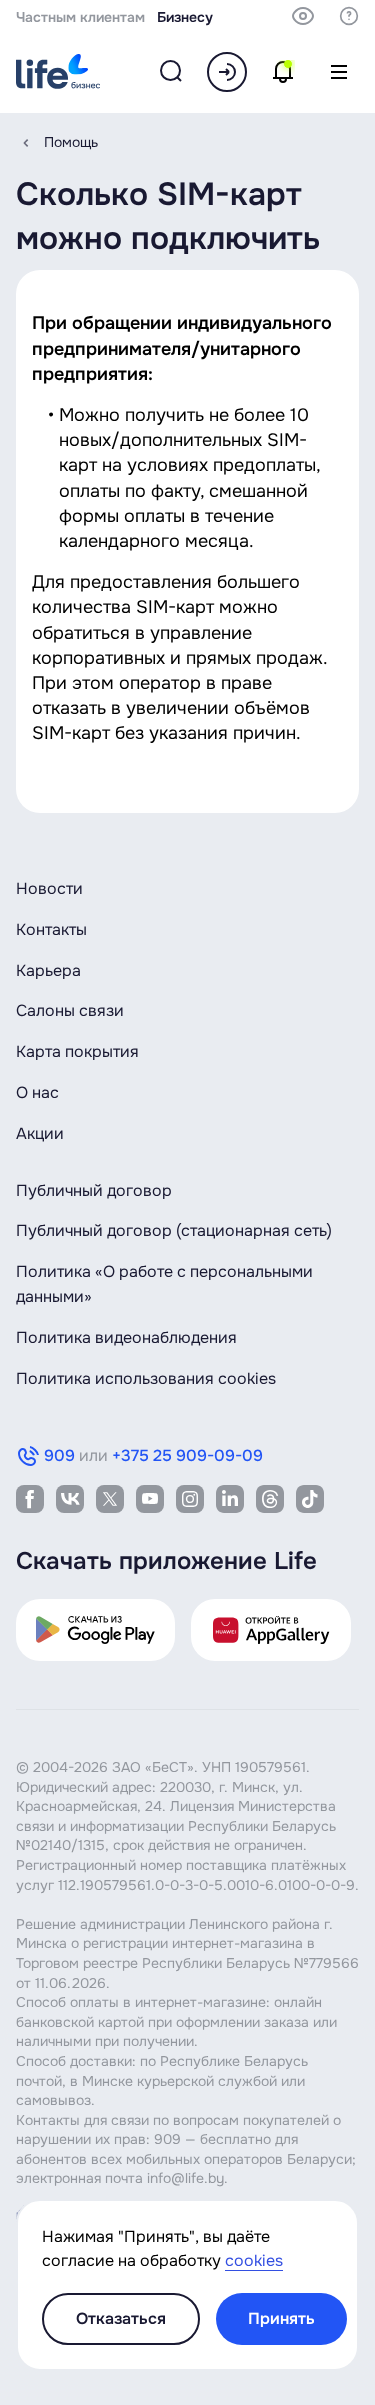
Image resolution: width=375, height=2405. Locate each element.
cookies (254, 2260)
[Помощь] (349, 16)
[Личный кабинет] (227, 72)
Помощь (71, 142)
